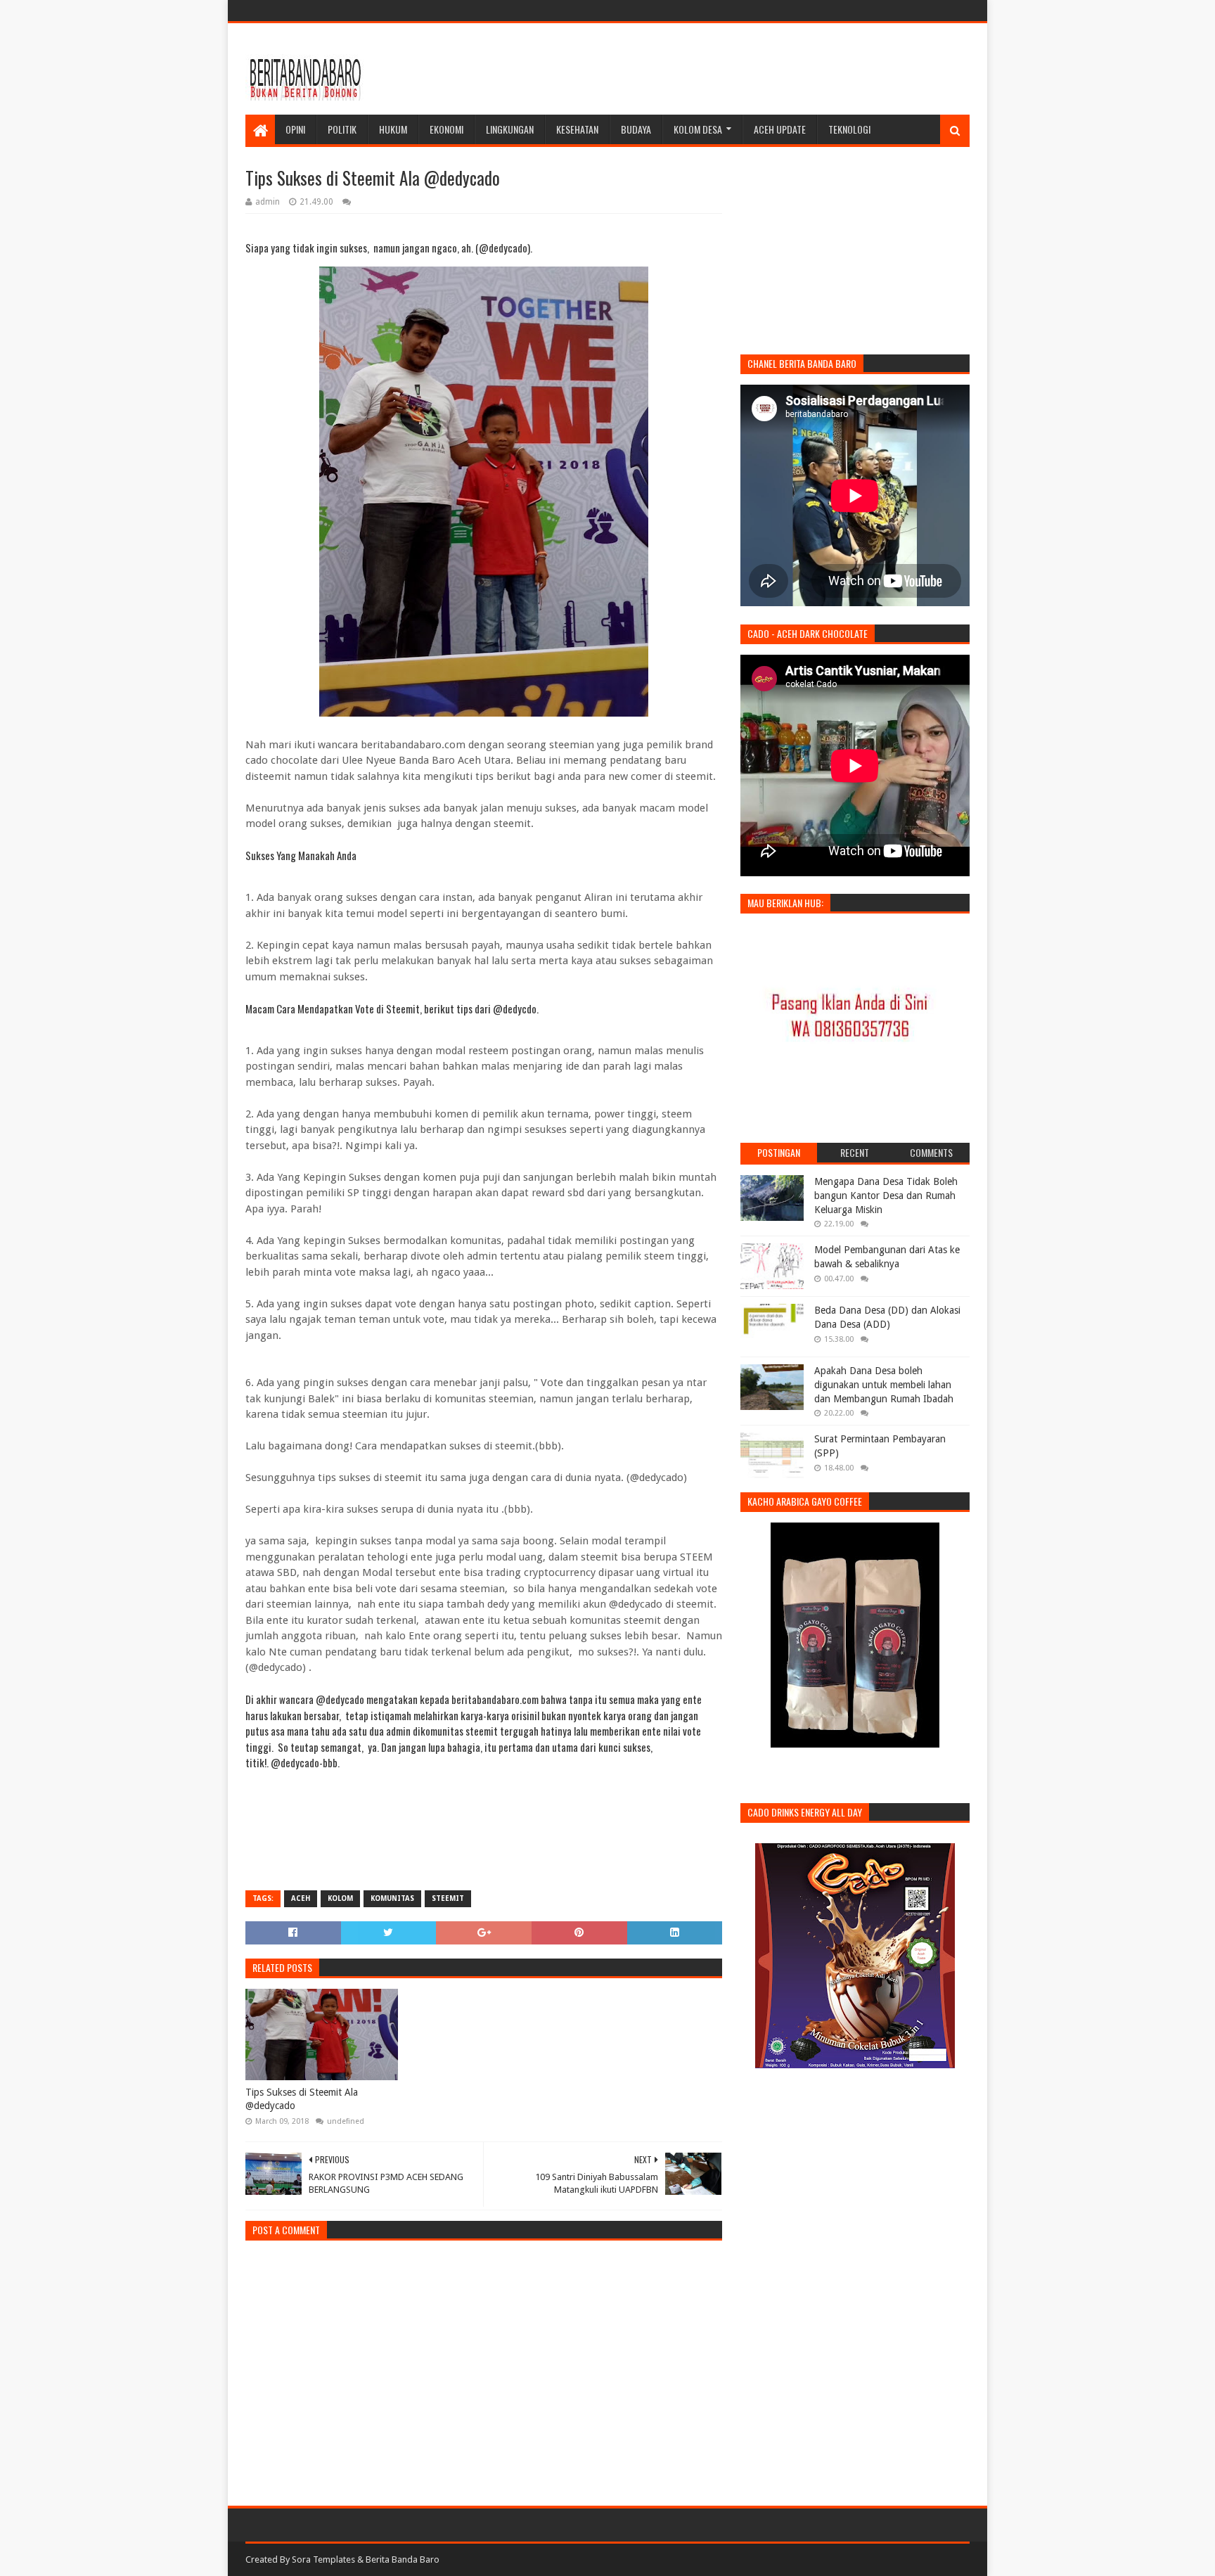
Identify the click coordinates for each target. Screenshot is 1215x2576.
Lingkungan (510, 129)
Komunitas (392, 1898)
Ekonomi (446, 129)
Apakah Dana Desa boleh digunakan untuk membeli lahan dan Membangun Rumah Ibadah (884, 1384)
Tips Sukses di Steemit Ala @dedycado (302, 2099)
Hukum (393, 129)
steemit (448, 1898)
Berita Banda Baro (403, 2559)
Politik (342, 129)
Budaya (636, 129)
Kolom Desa (698, 129)
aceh (301, 1898)
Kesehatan (577, 129)
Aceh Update (780, 129)
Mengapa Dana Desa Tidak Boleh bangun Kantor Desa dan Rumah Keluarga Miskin (886, 1195)
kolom (340, 1898)
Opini (295, 129)
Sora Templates (323, 2559)
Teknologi (849, 129)
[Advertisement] (714, 69)
